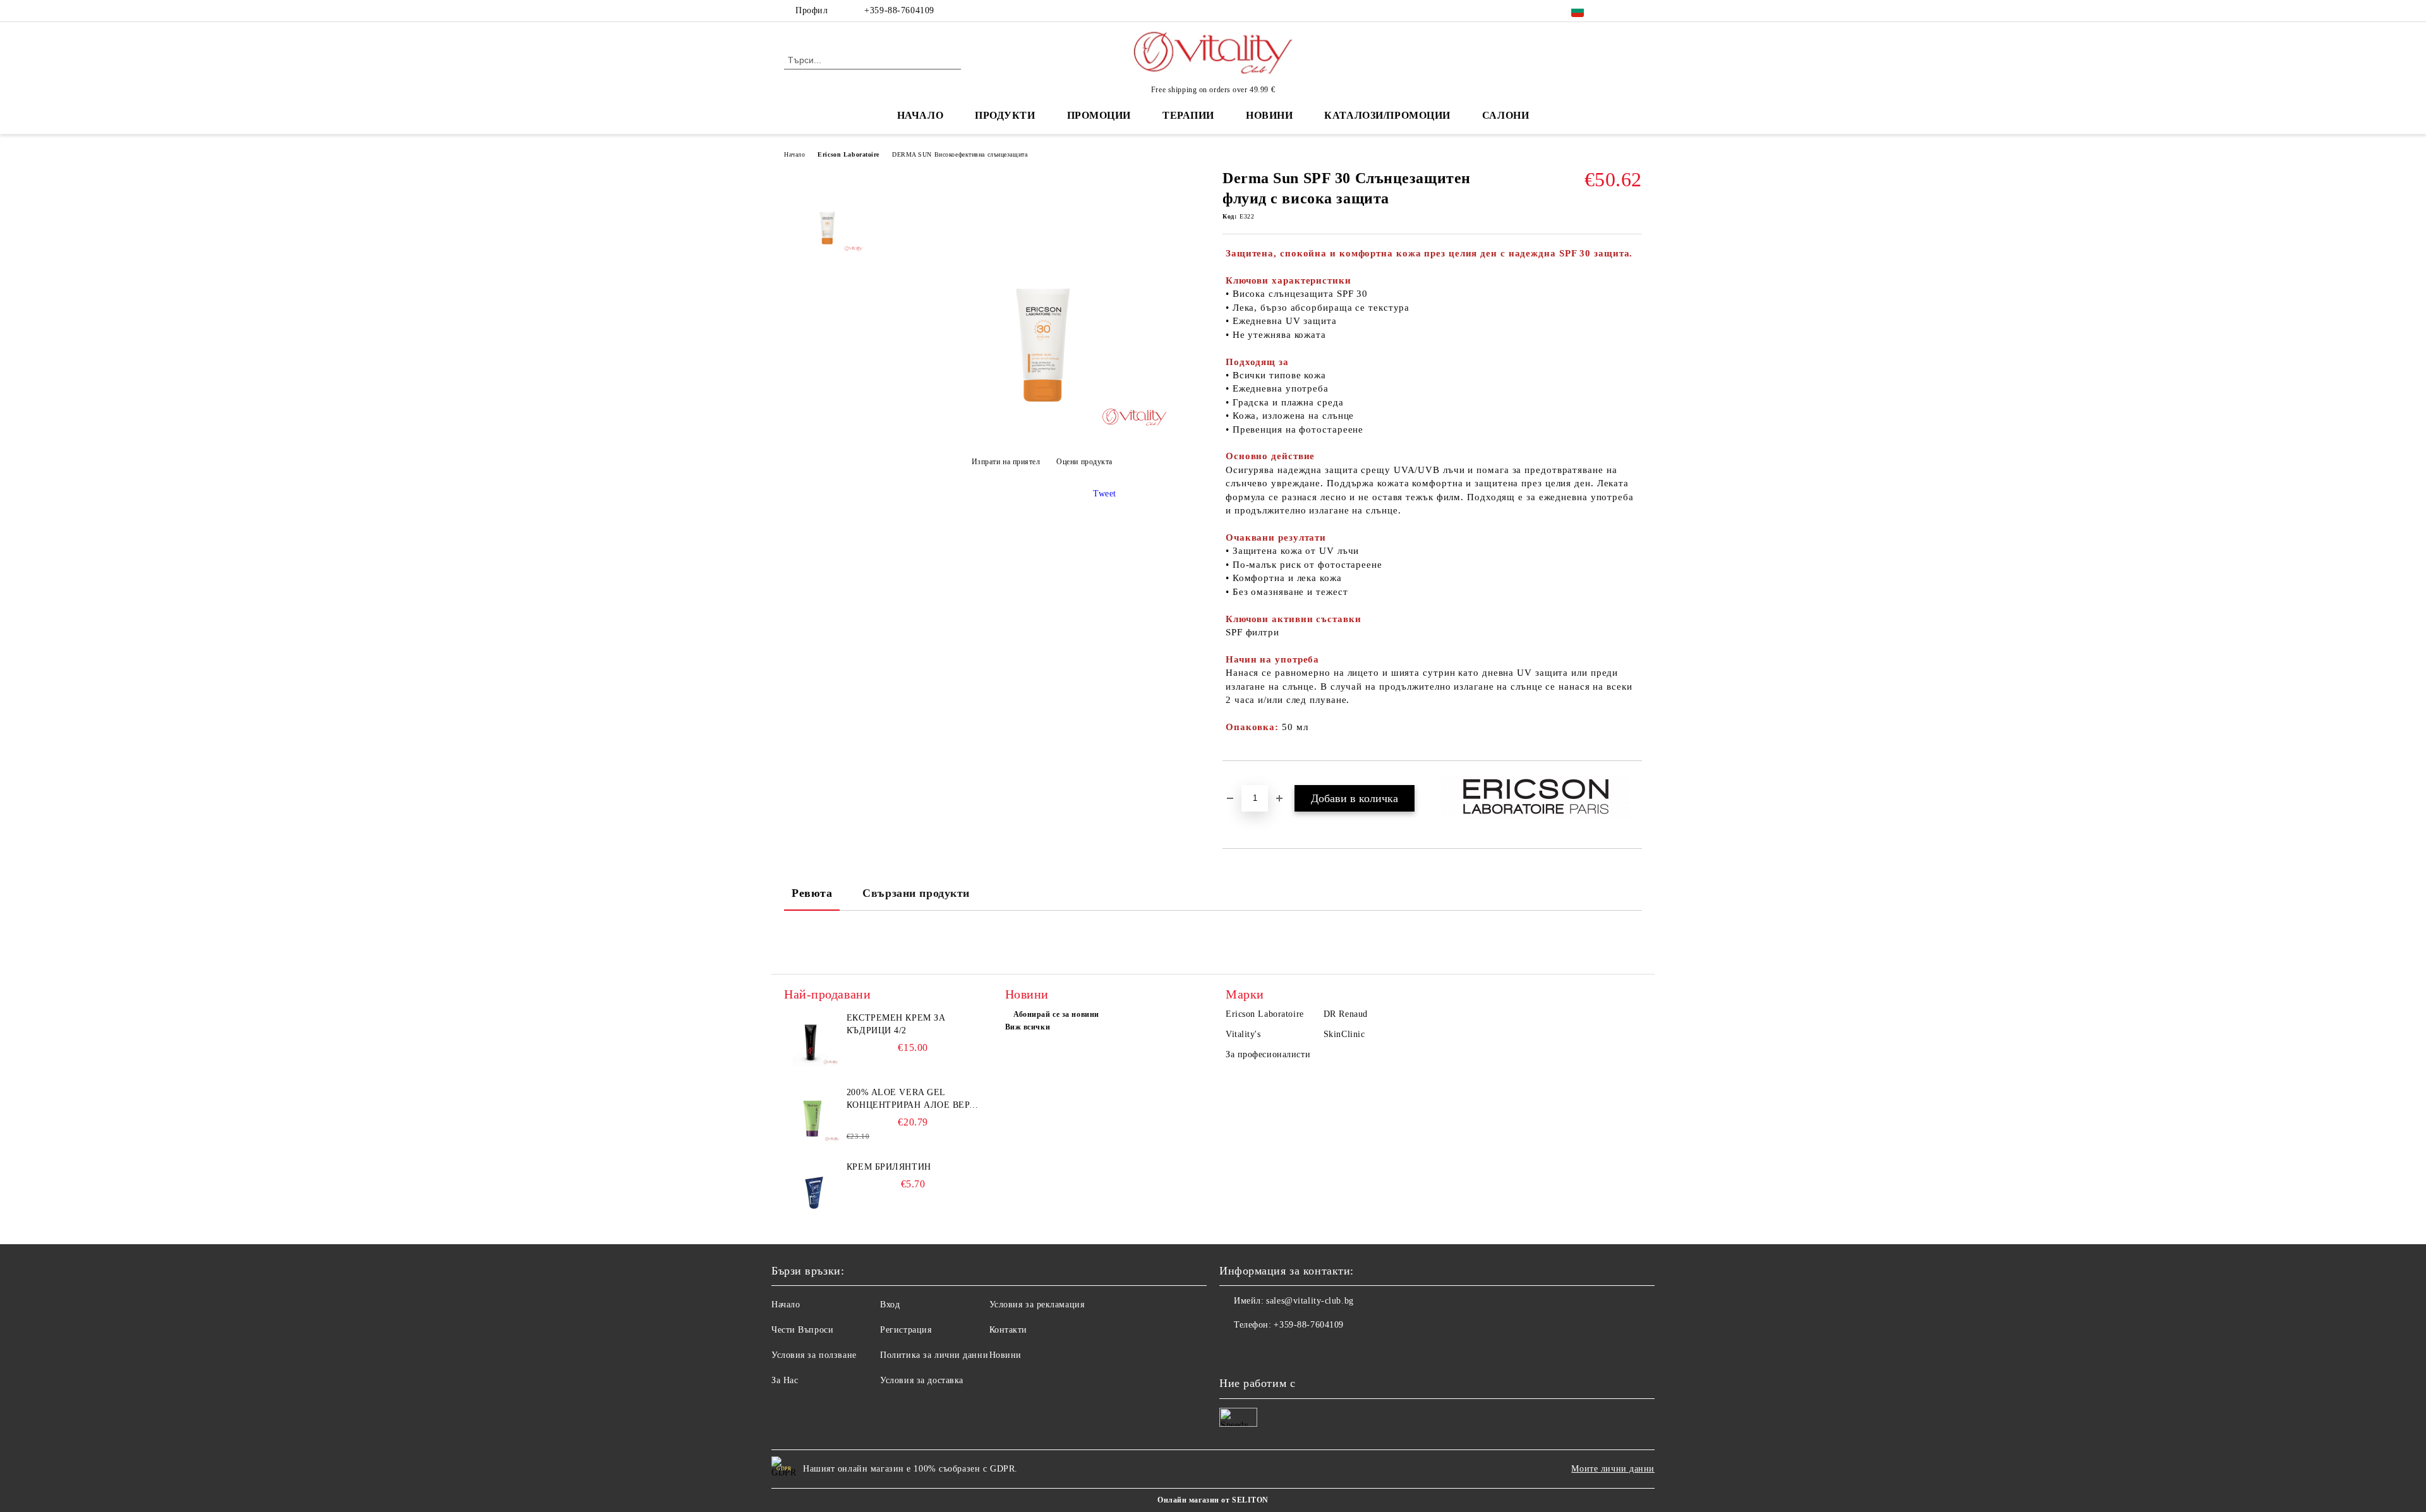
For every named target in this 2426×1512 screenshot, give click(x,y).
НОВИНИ (1269, 115)
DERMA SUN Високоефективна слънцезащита (960, 154)
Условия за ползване (814, 1355)
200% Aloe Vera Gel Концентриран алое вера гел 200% (911, 1100)
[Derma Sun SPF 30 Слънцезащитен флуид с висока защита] (1042, 430)
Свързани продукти (916, 893)
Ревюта (812, 893)
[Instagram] (1635, 11)
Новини (1005, 1355)
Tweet (1105, 494)
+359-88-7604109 (899, 10)
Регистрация (906, 1330)
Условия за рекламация (1037, 1305)
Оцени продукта (1084, 462)
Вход (890, 1305)
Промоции (1099, 115)
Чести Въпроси (802, 1330)
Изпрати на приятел (1006, 462)
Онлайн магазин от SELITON (1213, 1500)
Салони (1506, 115)
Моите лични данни (1613, 1469)
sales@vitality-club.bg (1310, 1301)
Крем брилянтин (889, 1167)
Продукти (1005, 115)
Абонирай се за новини (1056, 1014)
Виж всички (1028, 1027)
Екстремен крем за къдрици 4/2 (896, 1024)
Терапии (1188, 115)
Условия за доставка (922, 1380)
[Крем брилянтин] (812, 1189)
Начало (920, 115)
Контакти (1008, 1330)
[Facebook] (1616, 11)
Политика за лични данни (934, 1355)
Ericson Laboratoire (848, 154)
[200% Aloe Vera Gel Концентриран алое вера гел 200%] (812, 1115)
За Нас (785, 1380)
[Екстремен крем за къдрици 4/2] (812, 1040)
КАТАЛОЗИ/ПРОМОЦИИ (1387, 115)
